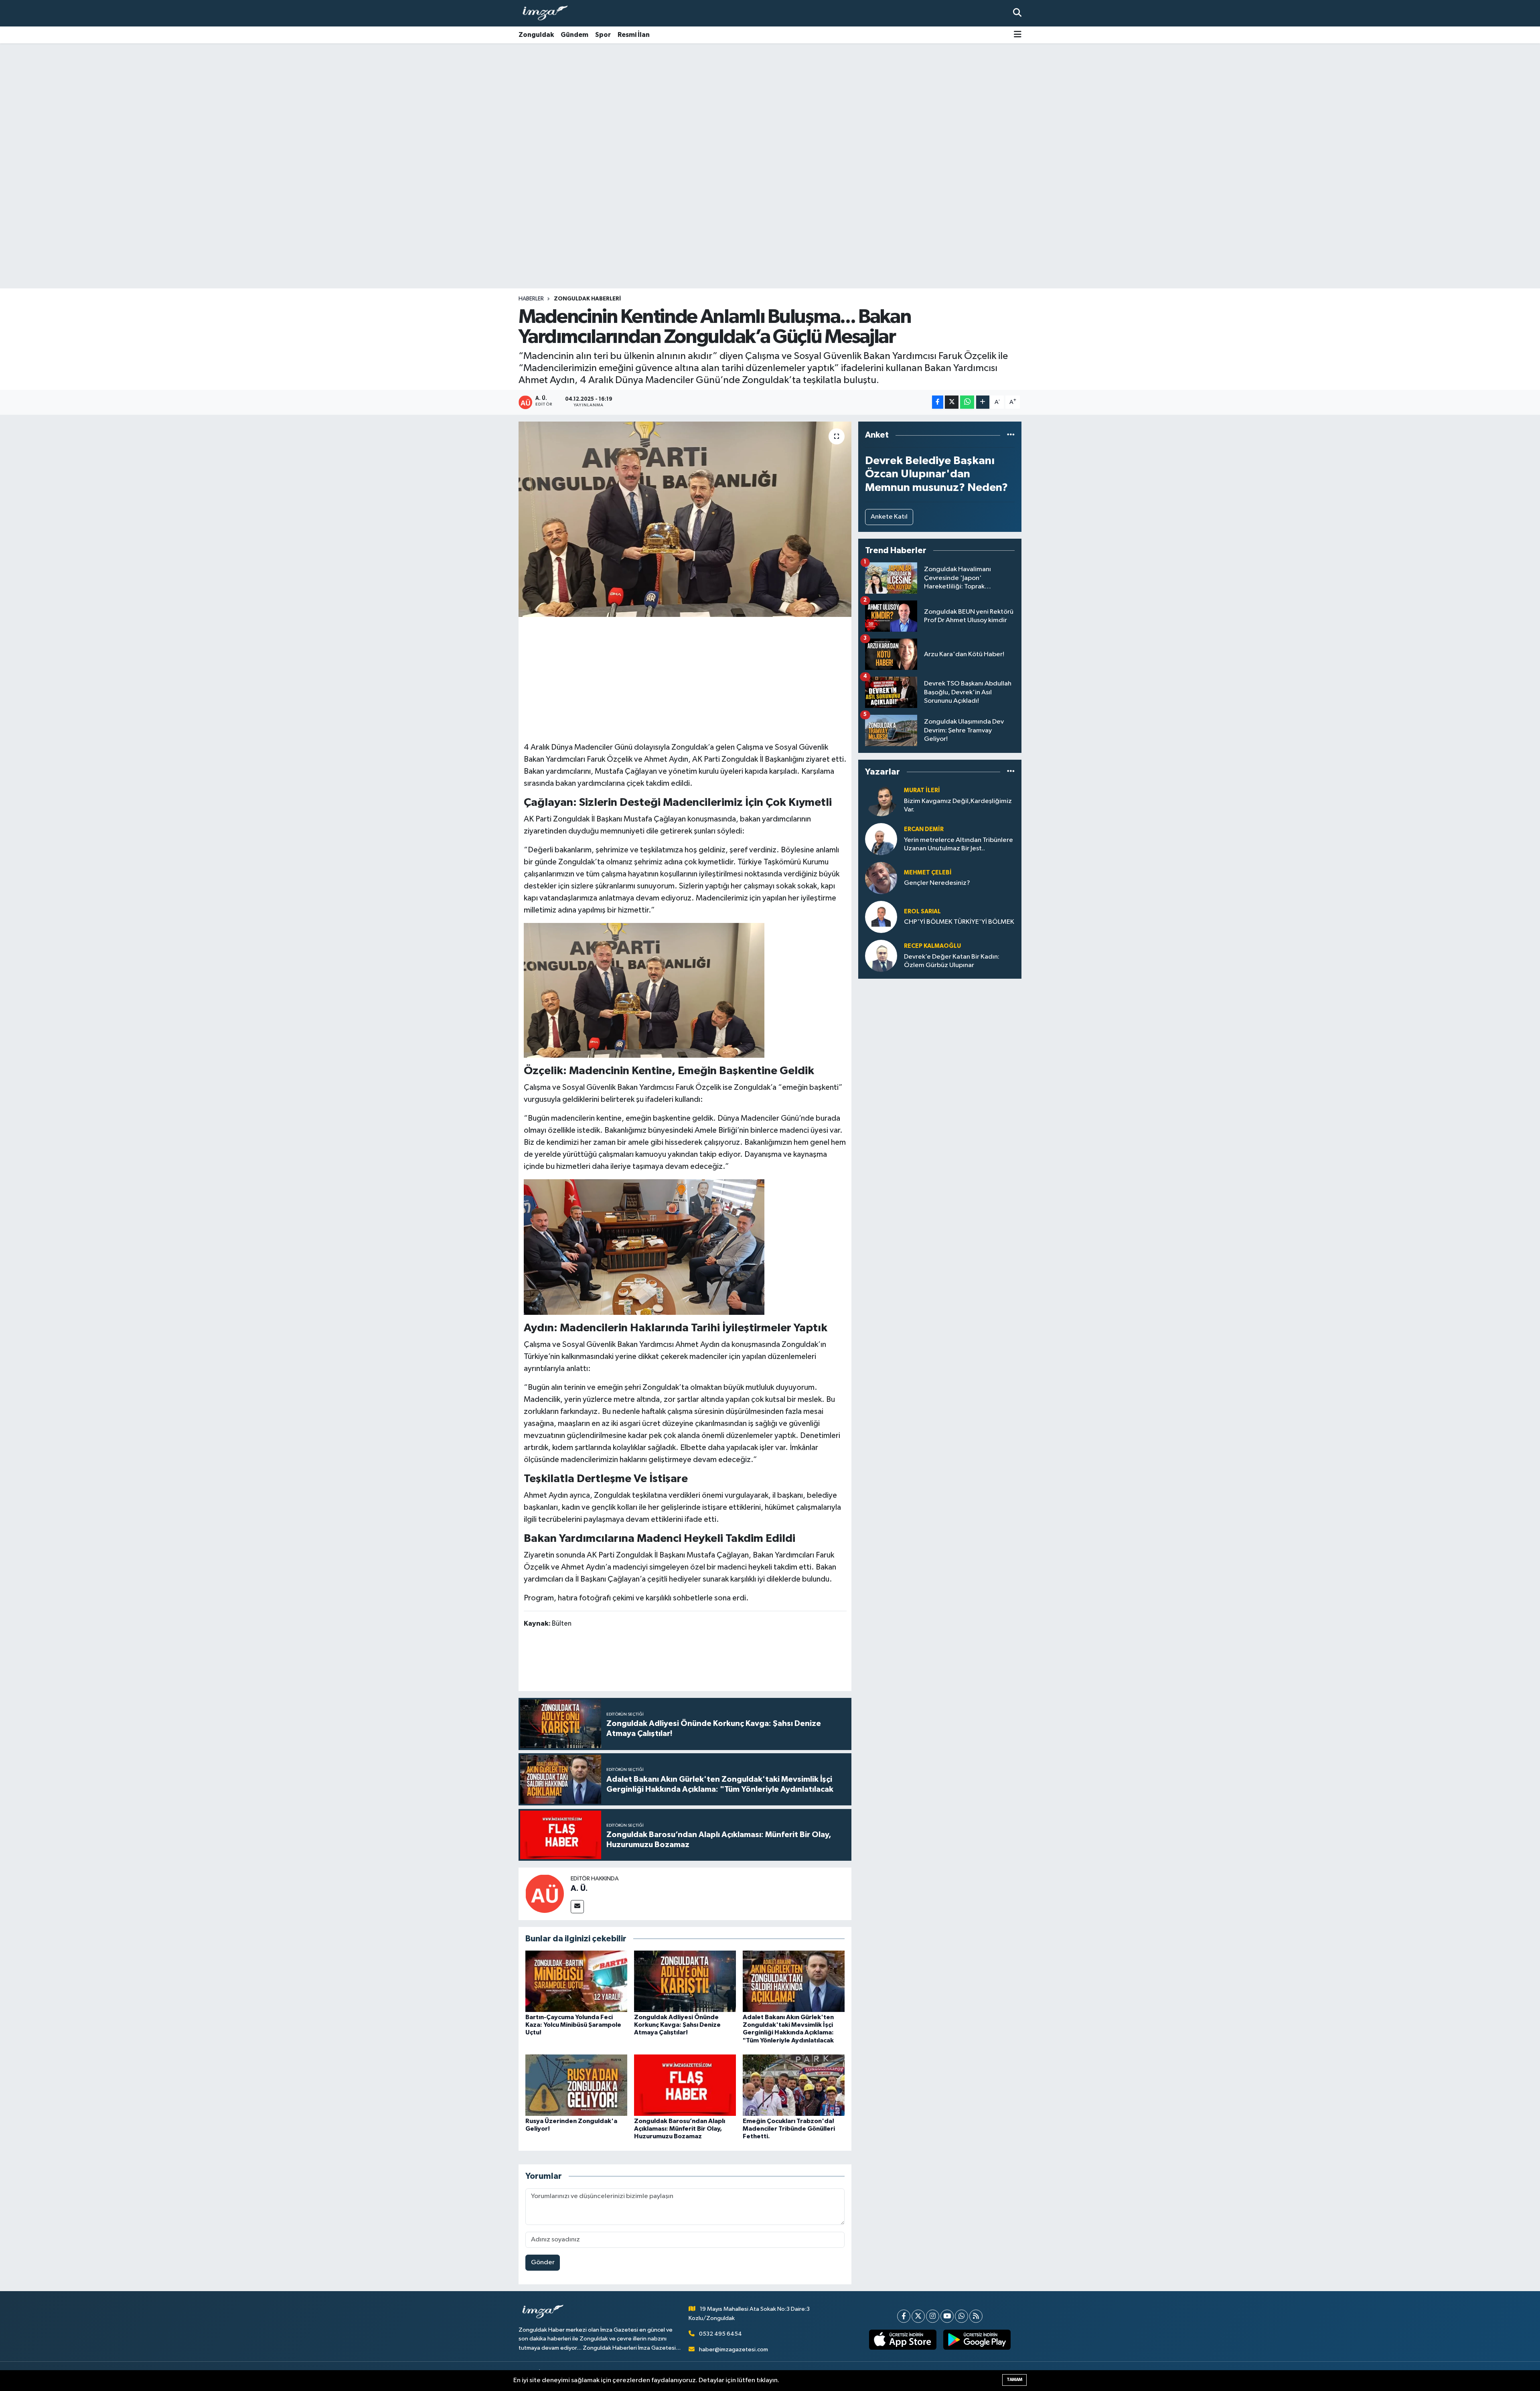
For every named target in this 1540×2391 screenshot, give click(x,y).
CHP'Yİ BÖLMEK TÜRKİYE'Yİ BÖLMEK (959, 922)
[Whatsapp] (961, 2316)
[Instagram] (933, 2316)
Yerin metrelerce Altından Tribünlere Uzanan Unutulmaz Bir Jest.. (958, 844)
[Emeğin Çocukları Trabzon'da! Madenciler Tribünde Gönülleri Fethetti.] (794, 2085)
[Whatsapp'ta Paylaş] (967, 402)
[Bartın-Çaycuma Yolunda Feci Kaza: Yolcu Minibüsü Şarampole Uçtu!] (576, 1981)
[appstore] (903, 2340)
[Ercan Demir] (881, 839)
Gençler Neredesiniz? (937, 883)
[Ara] (1017, 13)
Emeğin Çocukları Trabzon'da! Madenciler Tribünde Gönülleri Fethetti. (789, 2129)
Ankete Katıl (889, 517)
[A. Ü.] (545, 1893)
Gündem (574, 35)
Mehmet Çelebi (928, 873)
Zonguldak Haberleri (587, 299)
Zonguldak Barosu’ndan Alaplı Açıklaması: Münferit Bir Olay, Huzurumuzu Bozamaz (680, 2129)
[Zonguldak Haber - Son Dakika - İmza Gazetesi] (549, 13)
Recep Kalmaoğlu (932, 946)
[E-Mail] (577, 1907)
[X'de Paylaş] (952, 402)
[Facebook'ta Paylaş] (938, 402)
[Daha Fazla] (983, 402)
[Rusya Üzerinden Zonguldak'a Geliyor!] (576, 2085)
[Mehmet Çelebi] (881, 878)
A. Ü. (579, 1888)
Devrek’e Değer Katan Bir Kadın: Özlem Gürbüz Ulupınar (952, 961)
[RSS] (976, 2316)
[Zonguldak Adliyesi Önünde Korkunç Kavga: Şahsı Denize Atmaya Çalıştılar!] (685, 1981)
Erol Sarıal (922, 912)
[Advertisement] (770, 106)
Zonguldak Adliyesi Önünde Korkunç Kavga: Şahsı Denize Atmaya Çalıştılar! (677, 2025)
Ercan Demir (924, 829)
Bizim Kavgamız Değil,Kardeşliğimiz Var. (958, 805)
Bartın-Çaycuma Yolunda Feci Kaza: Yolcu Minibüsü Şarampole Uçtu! (573, 2025)
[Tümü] (1011, 435)
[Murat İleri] (881, 800)
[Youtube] (947, 2316)
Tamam (1014, 2380)
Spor (603, 35)
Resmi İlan (634, 35)
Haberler (531, 299)
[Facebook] (904, 2316)
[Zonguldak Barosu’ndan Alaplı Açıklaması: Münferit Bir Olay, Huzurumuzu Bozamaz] (685, 2085)
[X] (918, 2316)
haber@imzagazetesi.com (734, 2349)
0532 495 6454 (720, 2334)
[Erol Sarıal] (881, 917)
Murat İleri (922, 790)
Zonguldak (536, 35)
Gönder (543, 2262)
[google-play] (977, 2340)
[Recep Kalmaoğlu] (881, 956)
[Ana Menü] (1018, 35)
